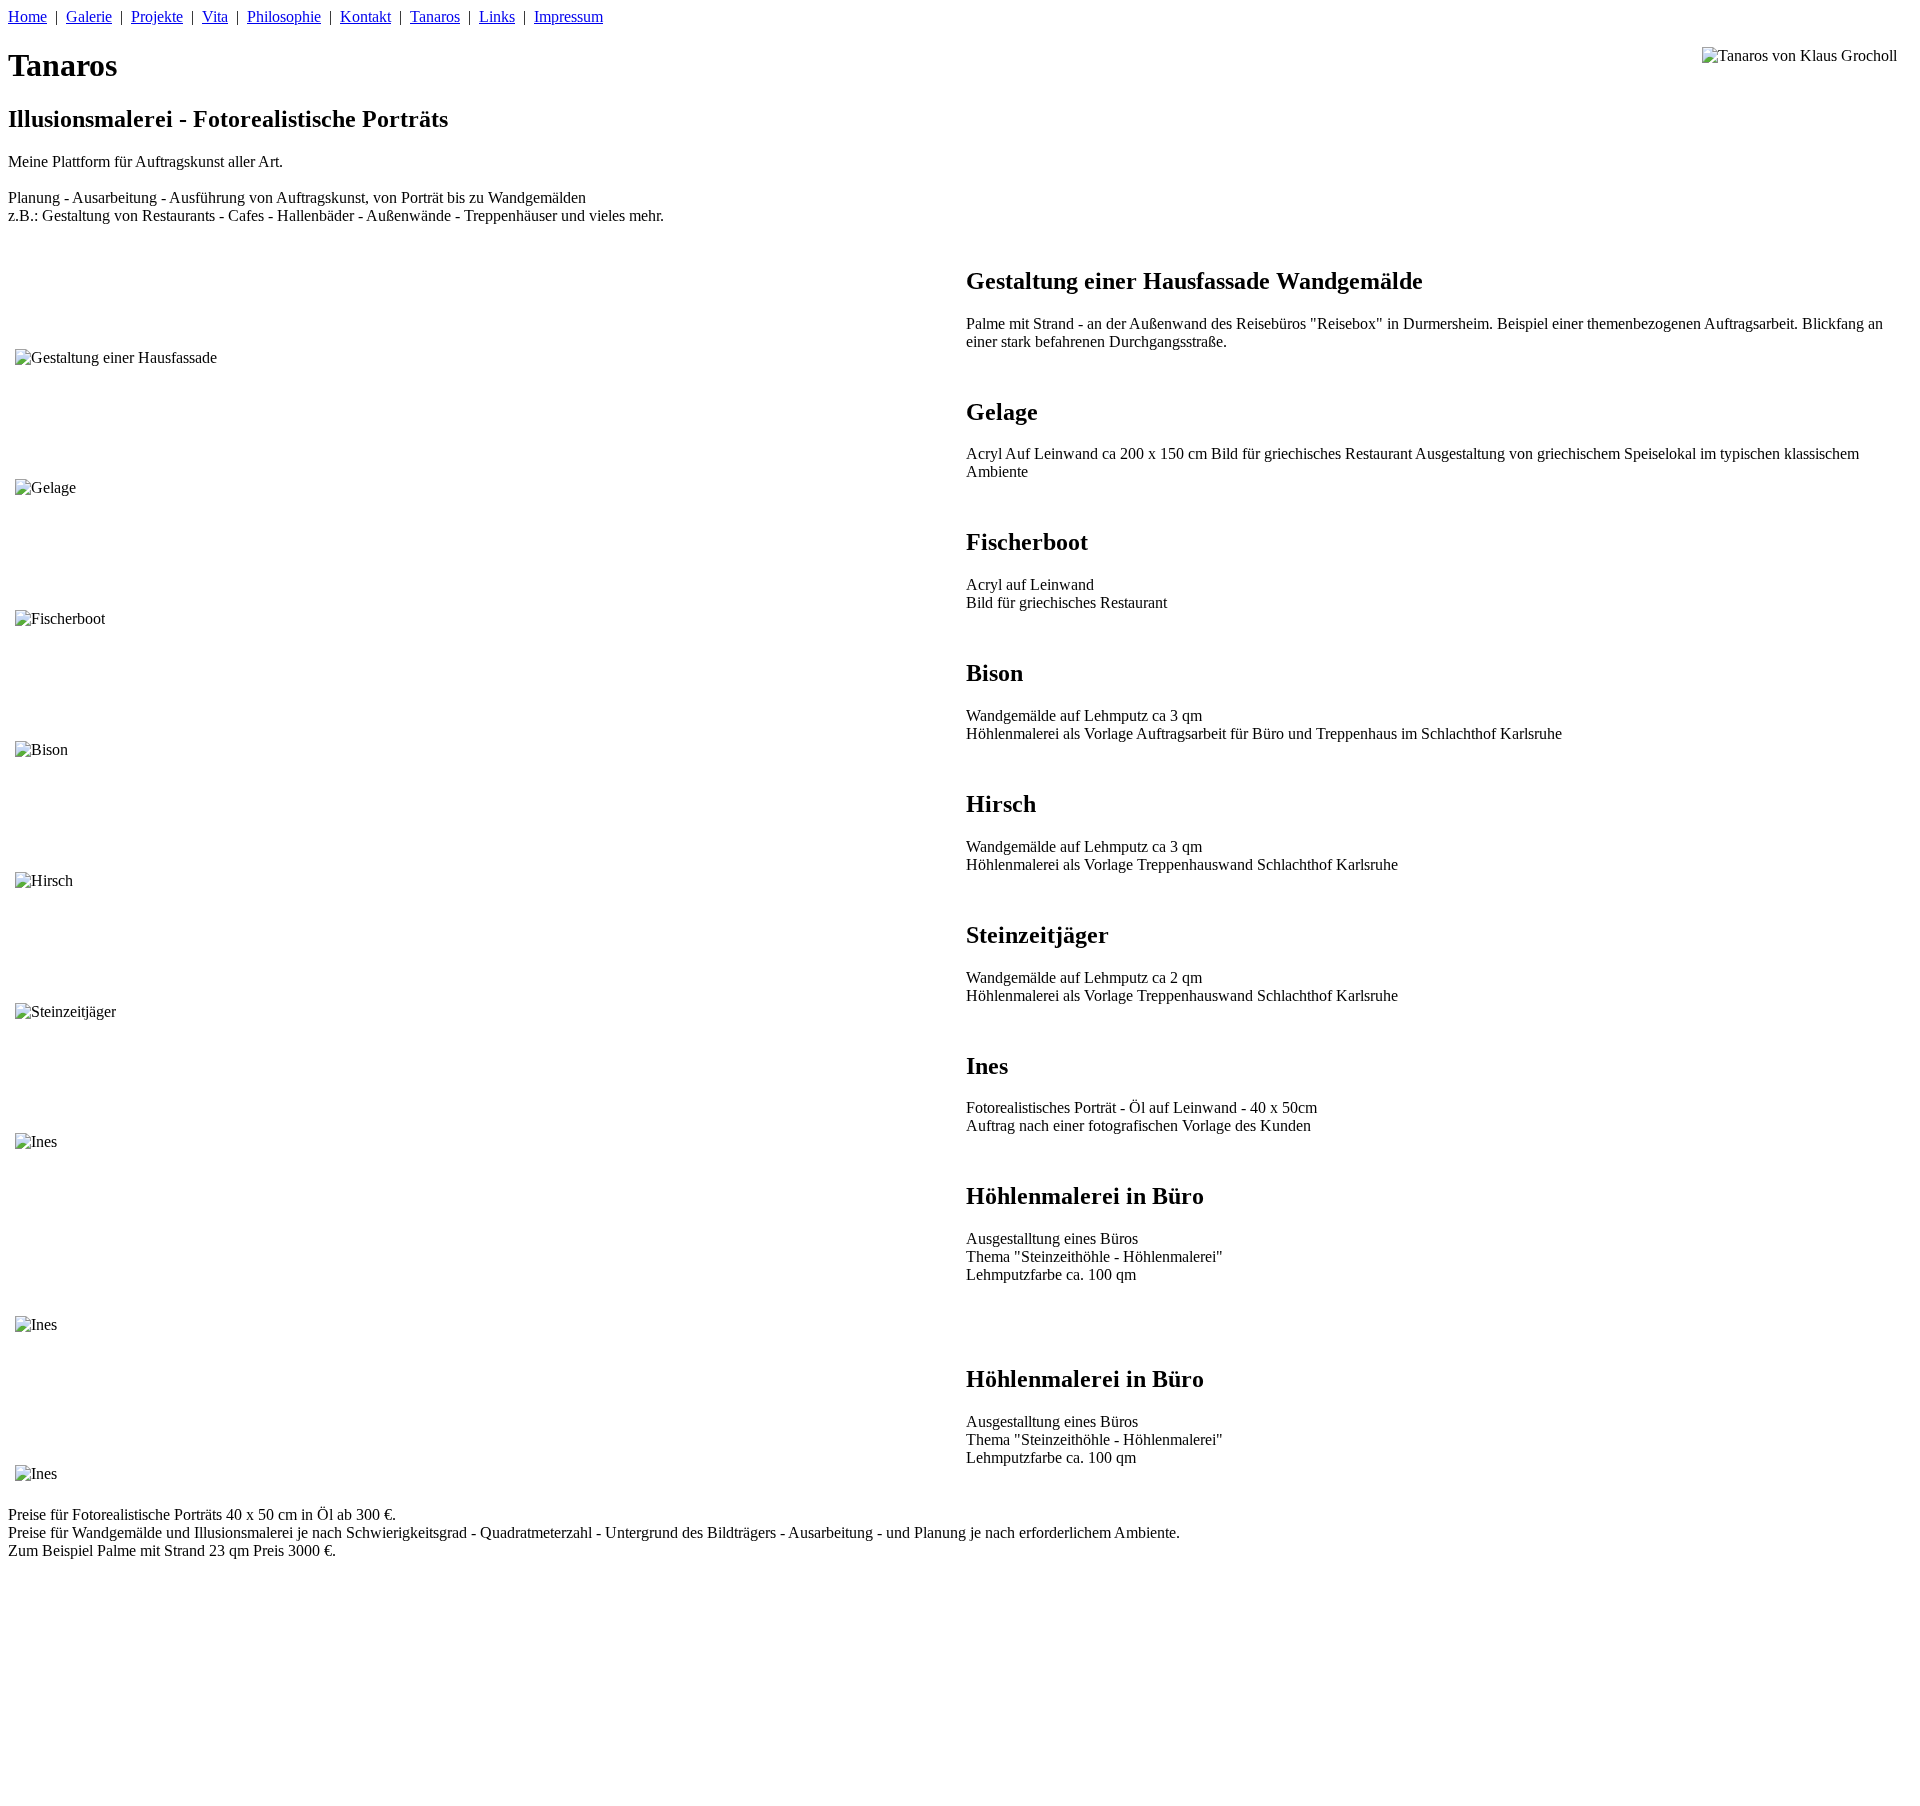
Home (27, 16)
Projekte (157, 16)
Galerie (89, 16)
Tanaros (435, 16)
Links (497, 16)
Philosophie (284, 16)
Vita (215, 16)
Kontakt (365, 16)
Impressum (568, 16)
